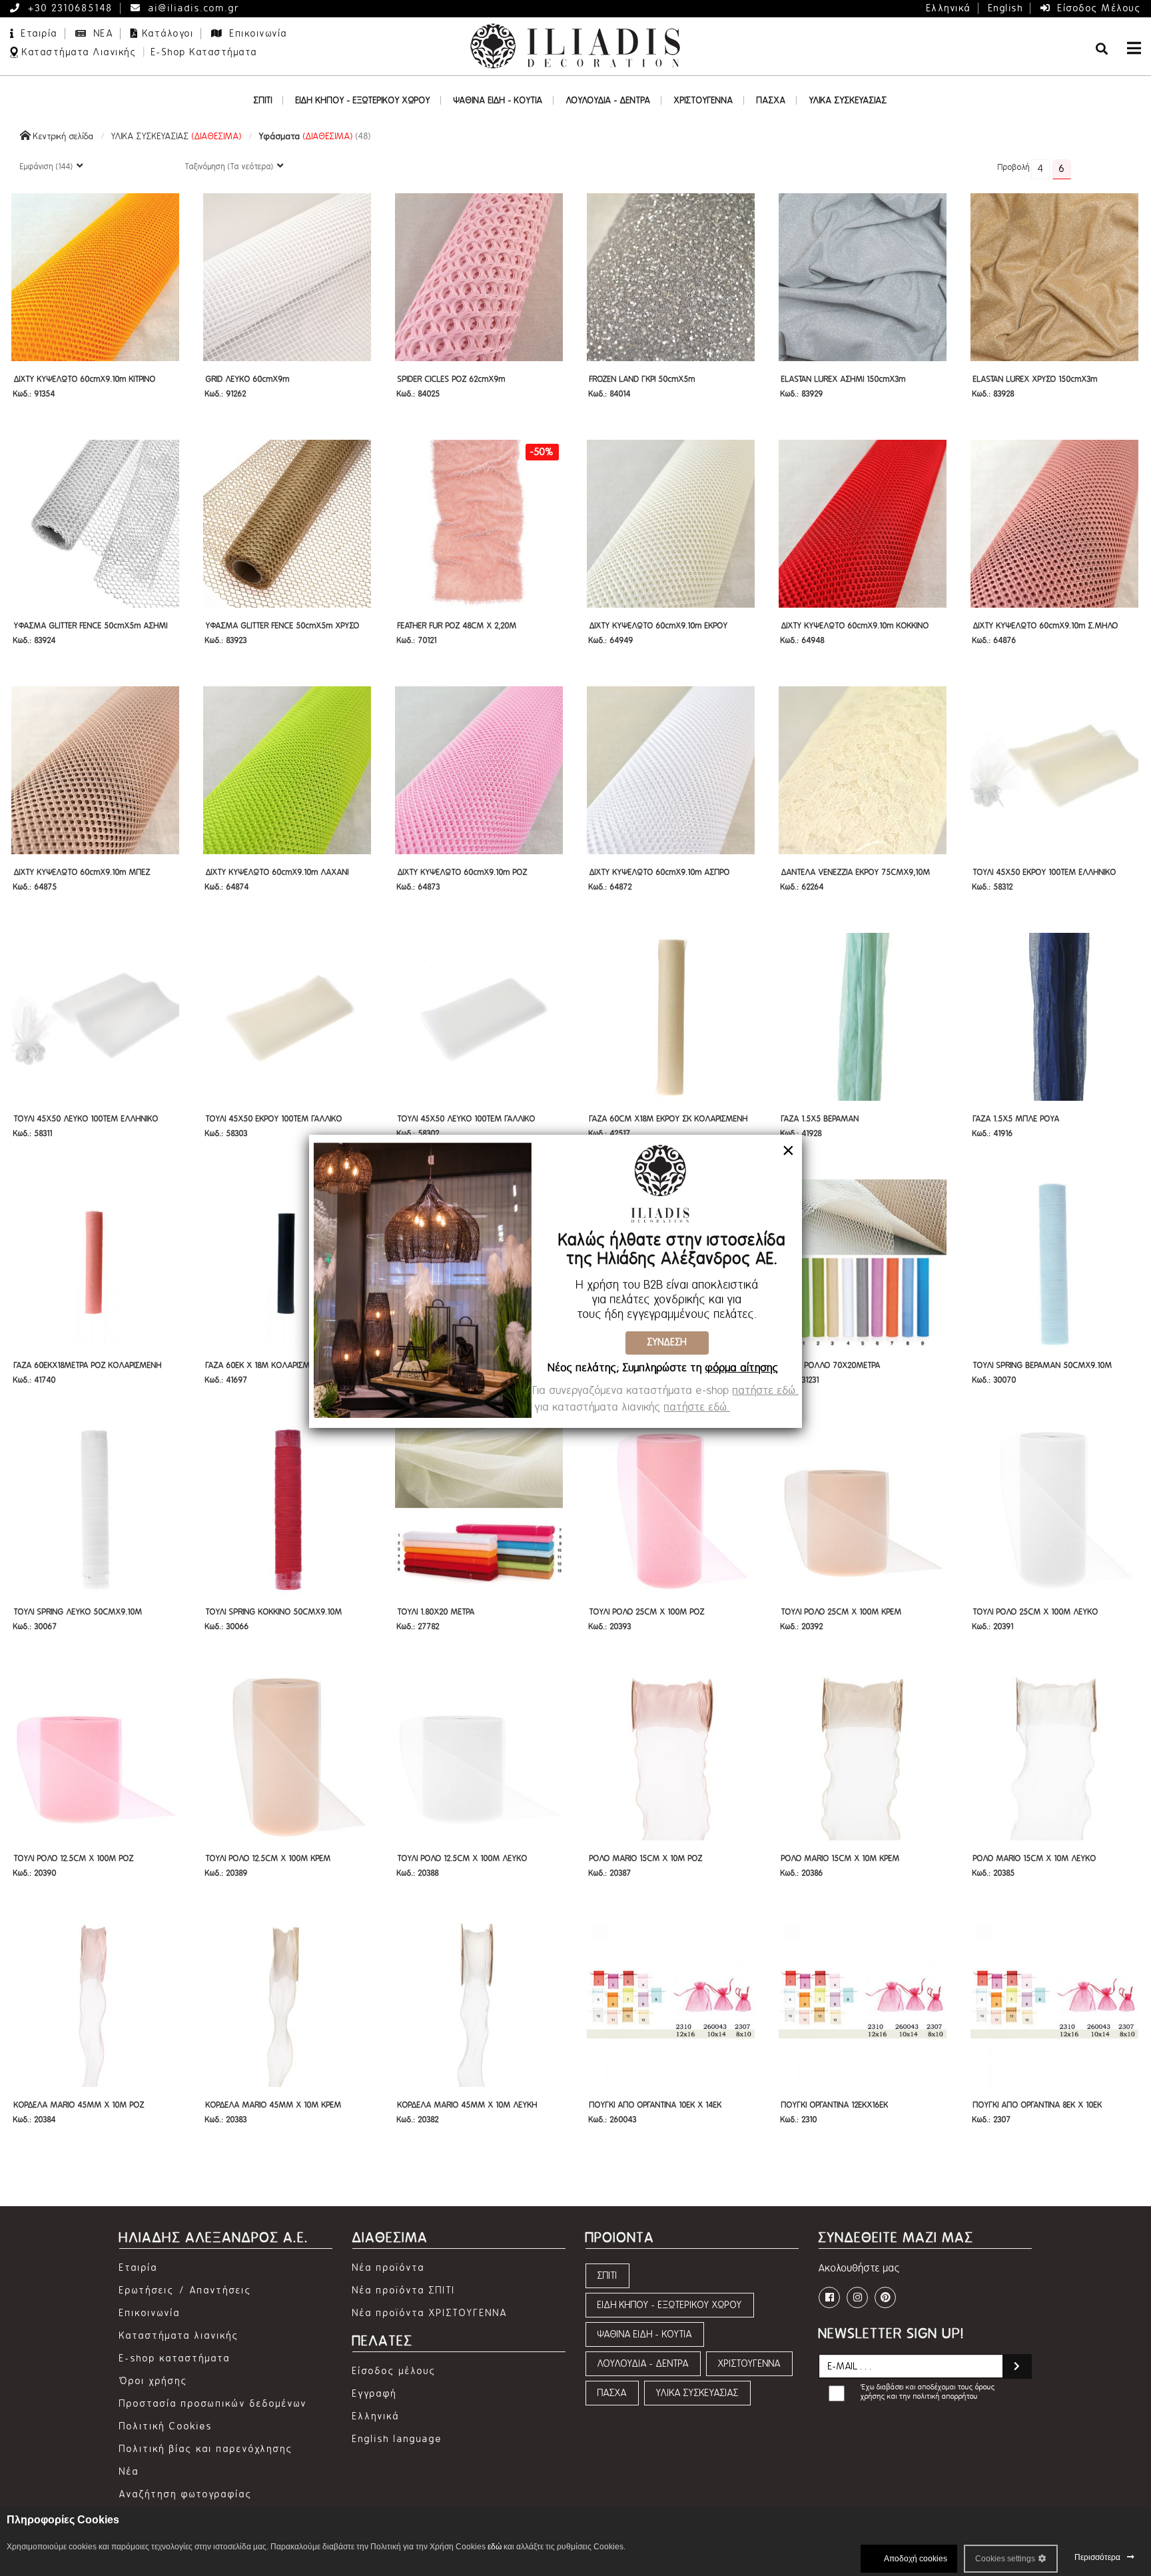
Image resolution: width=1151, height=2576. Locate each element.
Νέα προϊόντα (389, 2268)
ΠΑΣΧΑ (612, 2393)
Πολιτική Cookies (166, 2426)
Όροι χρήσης (154, 2381)
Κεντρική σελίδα (62, 136)
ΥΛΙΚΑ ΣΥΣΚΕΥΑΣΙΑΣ (177, 136)
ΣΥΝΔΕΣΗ (667, 1342)
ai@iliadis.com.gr (192, 8)
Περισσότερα (1097, 2557)
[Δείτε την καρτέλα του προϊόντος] (95, 276)
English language (397, 2439)
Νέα (129, 2472)
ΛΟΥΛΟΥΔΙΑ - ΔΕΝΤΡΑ (643, 2364)
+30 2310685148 (69, 8)
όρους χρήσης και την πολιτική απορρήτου (928, 2392)
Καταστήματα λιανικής (179, 2336)
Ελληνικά (949, 8)
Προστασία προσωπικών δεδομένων (213, 2404)
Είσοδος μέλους (1098, 8)
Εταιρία (38, 34)
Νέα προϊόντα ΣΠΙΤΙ (404, 2290)
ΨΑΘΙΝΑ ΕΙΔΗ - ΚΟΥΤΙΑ (645, 2334)
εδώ (495, 2547)
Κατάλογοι (169, 34)
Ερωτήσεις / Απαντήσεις (186, 2290)
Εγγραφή (375, 2394)
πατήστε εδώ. (766, 1391)
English (1006, 8)
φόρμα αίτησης (742, 1368)
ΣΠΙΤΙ (607, 2276)
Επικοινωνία (257, 34)
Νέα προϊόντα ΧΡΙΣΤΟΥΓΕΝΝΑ (430, 2313)
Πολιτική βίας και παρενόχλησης (206, 2449)
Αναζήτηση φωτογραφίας (186, 2494)
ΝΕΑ (102, 34)
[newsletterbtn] (1017, 2366)
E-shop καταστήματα (175, 2358)
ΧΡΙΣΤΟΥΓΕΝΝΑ (749, 2364)
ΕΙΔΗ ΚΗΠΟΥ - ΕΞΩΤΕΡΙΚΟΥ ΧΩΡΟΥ (670, 2305)
